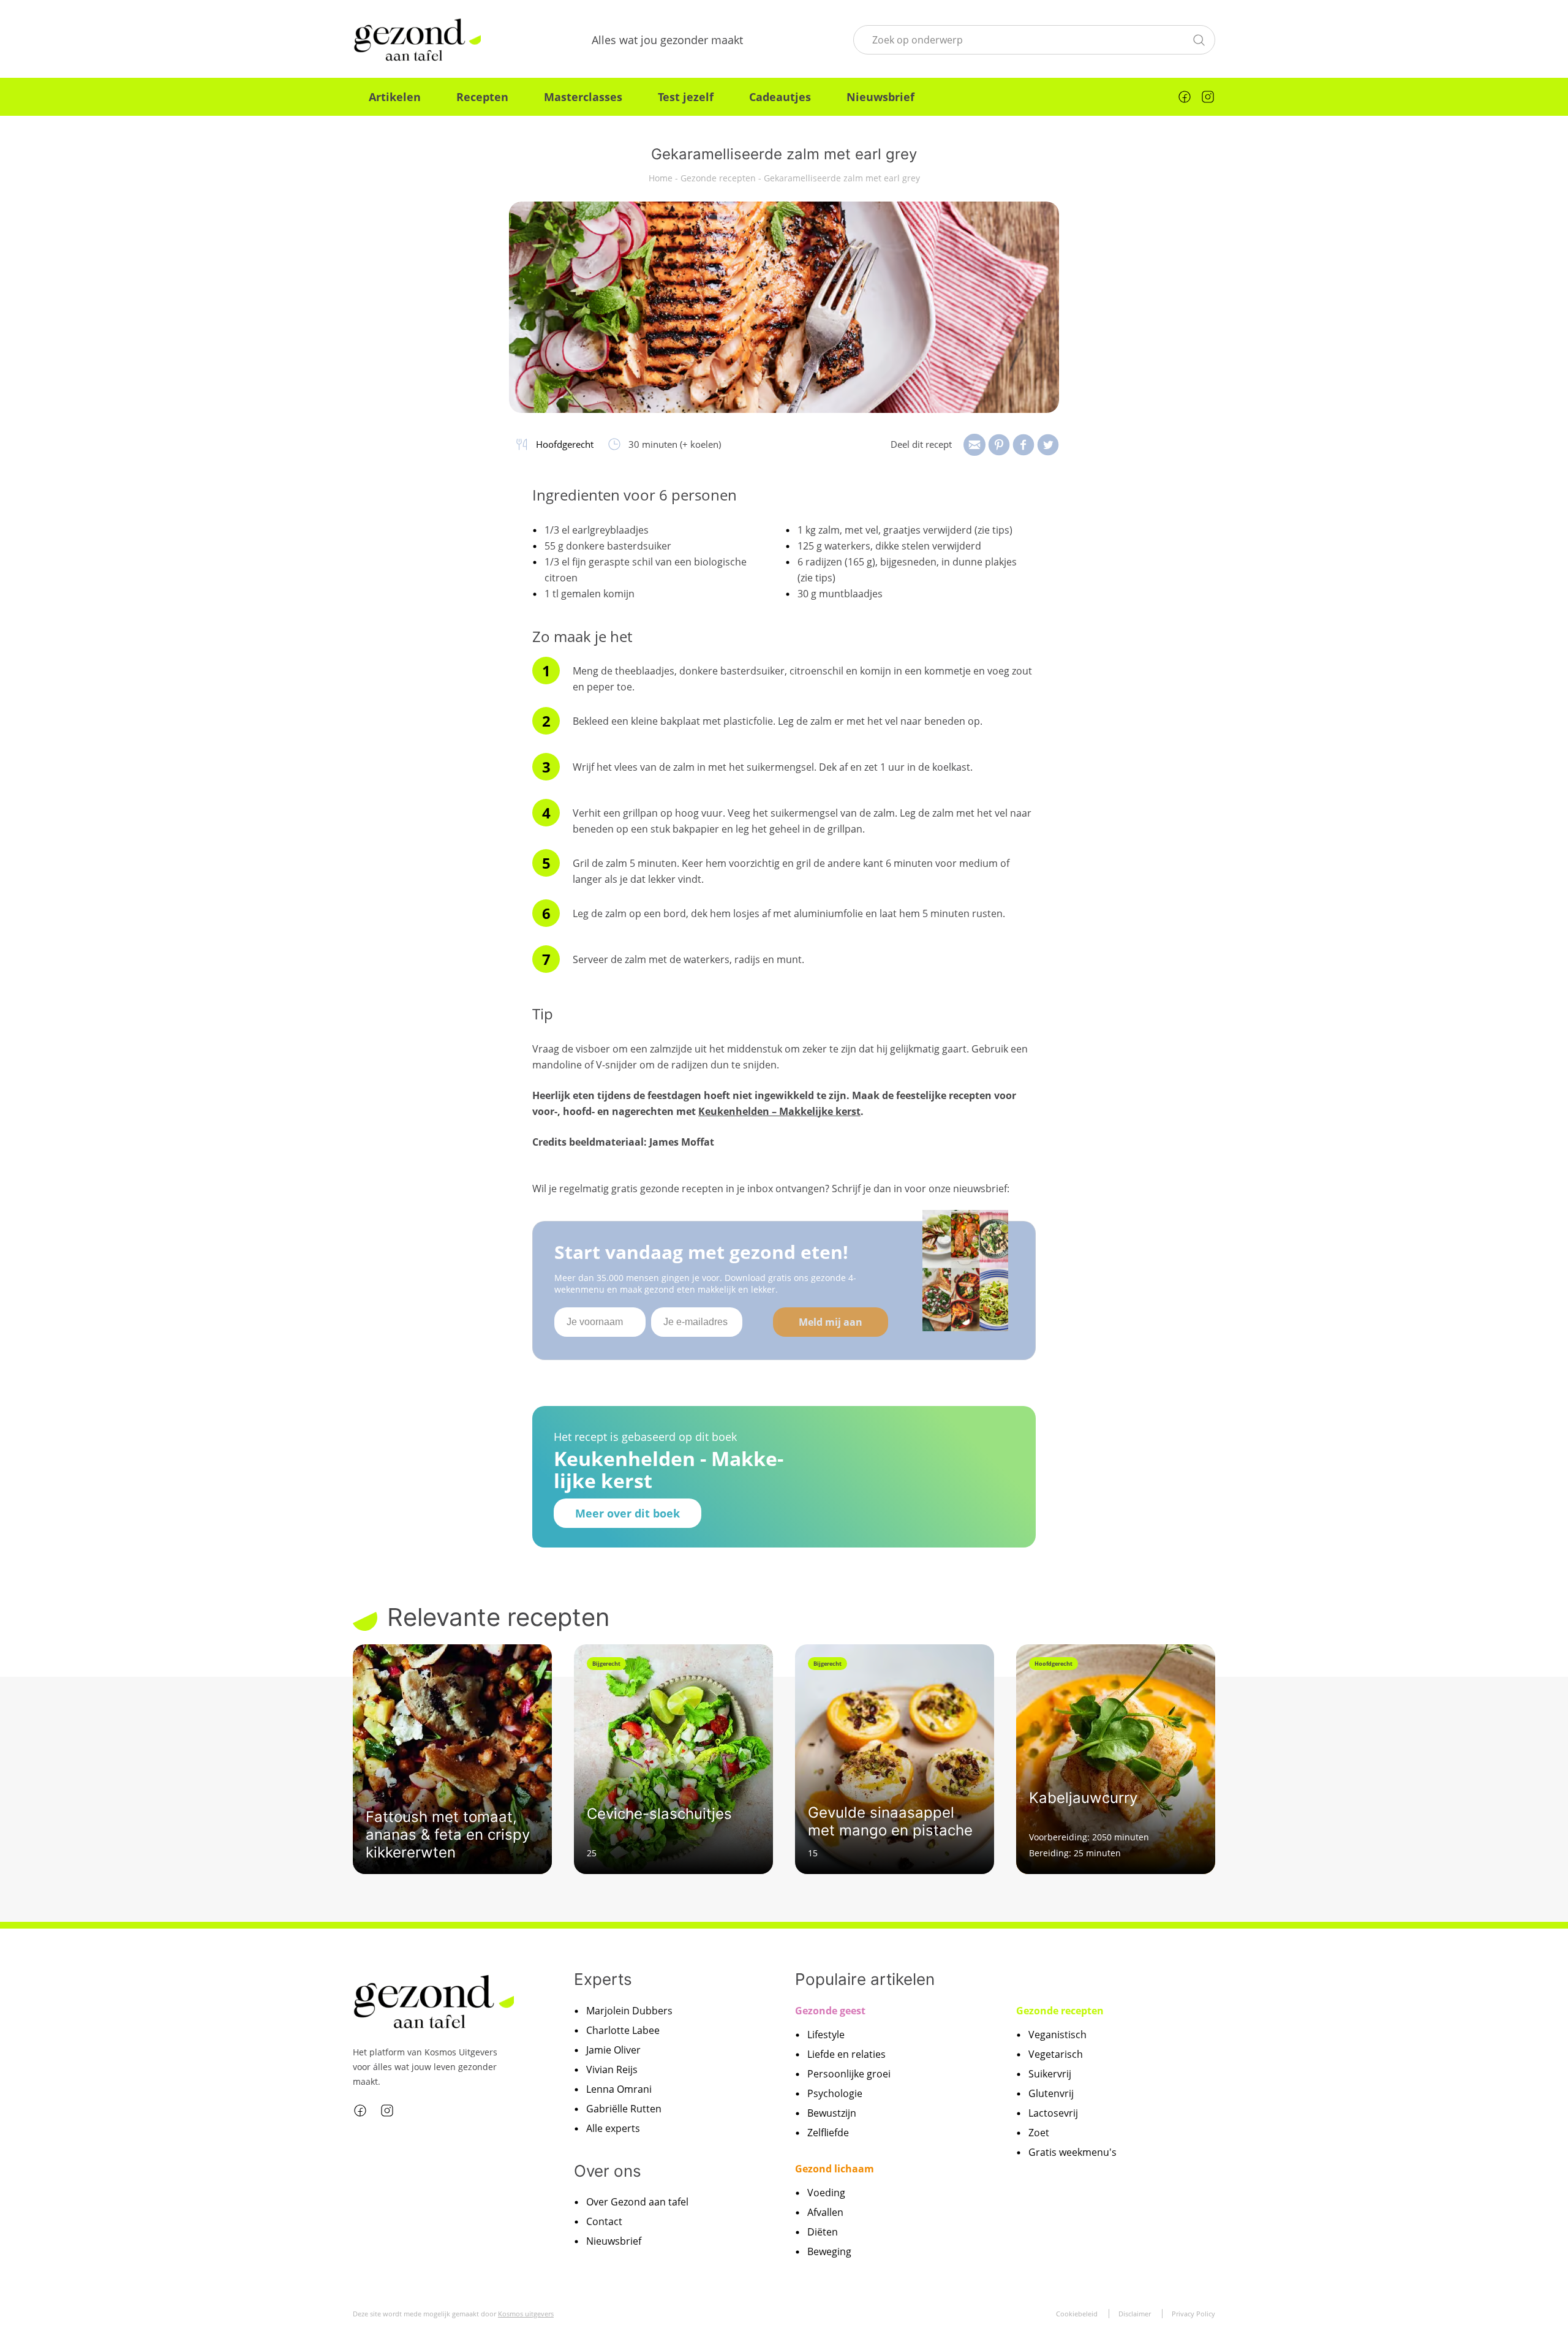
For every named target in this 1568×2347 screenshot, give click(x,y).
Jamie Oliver (613, 2049)
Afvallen (825, 2212)
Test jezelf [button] (686, 97)
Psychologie (835, 2093)
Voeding (826, 2192)
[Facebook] (1185, 97)
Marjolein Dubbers (629, 2010)
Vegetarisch (1056, 2054)
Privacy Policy (1193, 2313)
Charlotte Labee (623, 2030)
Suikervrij (1050, 2073)
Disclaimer (1135, 2313)
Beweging (829, 2251)
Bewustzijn (832, 2112)
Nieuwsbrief (880, 97)
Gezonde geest (830, 2010)
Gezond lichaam (835, 2168)
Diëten (823, 2231)
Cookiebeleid (1077, 2313)
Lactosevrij (1053, 2112)
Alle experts (613, 2128)
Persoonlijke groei (849, 2073)
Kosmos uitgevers (526, 2313)
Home (661, 178)
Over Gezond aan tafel (637, 2202)
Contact (604, 2221)
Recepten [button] (482, 97)
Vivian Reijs (612, 2069)
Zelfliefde (828, 2132)
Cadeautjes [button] (780, 97)
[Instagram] (1208, 97)
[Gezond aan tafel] (417, 40)
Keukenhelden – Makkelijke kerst (779, 1111)
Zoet (1039, 2132)
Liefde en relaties (846, 2054)
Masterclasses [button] (583, 97)
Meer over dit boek (628, 1513)
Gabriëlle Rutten (624, 2108)
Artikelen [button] (395, 97)
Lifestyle (826, 2034)
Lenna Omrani (619, 2088)
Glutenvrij (1051, 2093)
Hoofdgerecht (565, 444)
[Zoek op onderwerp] (1199, 39)
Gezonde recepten (718, 178)
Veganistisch (1057, 2034)
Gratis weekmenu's (1072, 2152)
